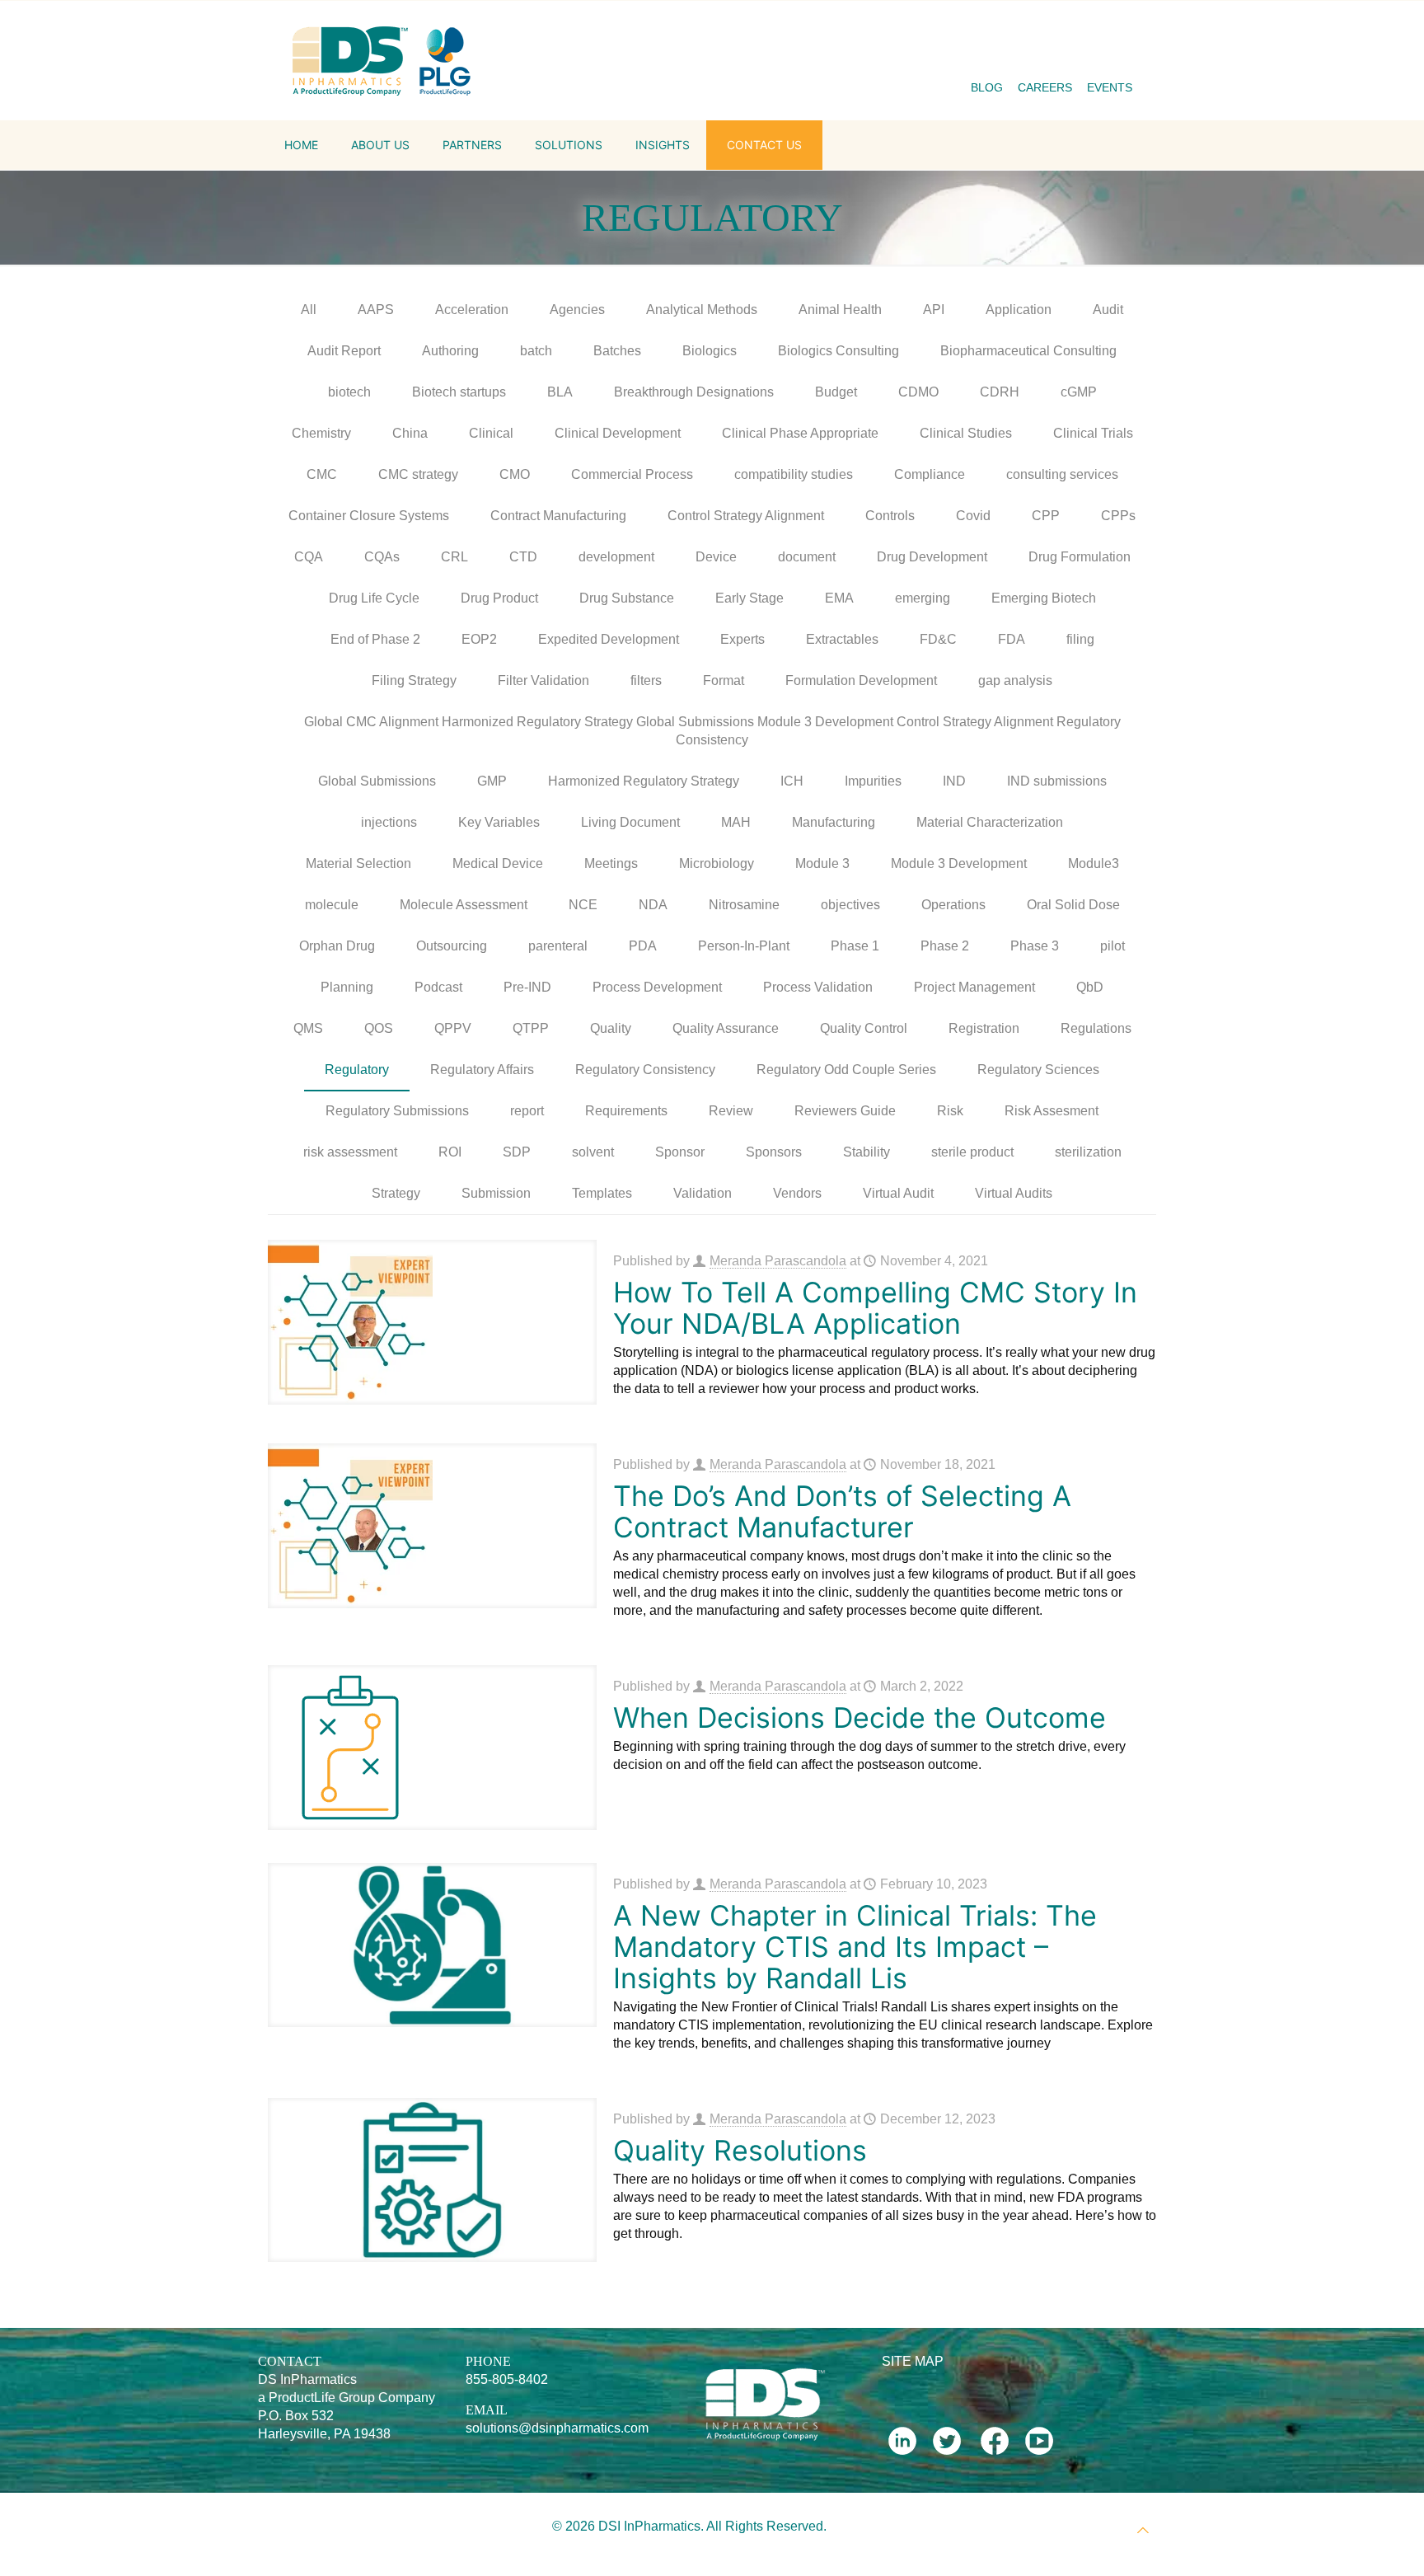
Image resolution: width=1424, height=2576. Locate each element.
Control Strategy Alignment (746, 516)
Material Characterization (990, 822)
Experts (742, 639)
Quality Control (864, 1028)
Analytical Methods (702, 310)
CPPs (1118, 516)
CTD (523, 557)
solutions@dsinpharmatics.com (557, 2428)
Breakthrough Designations (694, 392)
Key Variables (499, 822)
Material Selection (358, 863)
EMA (839, 598)
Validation (703, 1193)
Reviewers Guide (845, 1111)
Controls (890, 516)
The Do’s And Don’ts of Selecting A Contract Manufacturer (842, 1511)
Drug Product (499, 598)
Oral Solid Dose (1073, 905)
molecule (332, 905)
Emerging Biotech (1044, 598)
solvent (593, 1152)
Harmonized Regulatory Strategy (644, 781)
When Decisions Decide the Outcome (860, 1717)
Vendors (797, 1193)
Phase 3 (1035, 946)
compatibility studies (794, 474)
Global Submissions (377, 781)
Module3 (1094, 863)
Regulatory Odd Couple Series (846, 1070)
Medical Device (498, 863)
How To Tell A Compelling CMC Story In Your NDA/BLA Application (875, 1308)
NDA (653, 905)
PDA (643, 946)
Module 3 (822, 863)
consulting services (1062, 474)
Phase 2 (945, 946)
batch (536, 351)
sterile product (972, 1152)
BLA (560, 392)
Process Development (657, 987)
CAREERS (1045, 87)
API (934, 310)
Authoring (450, 351)
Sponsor (680, 1152)
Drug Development (932, 557)
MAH (736, 822)
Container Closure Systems (369, 516)
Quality (611, 1028)
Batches (617, 351)
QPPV (453, 1028)
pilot (1112, 946)
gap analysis (1015, 680)
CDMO (918, 392)
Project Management (974, 987)
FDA (1012, 639)
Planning (347, 987)
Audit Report (344, 351)
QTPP (531, 1028)
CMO (515, 474)
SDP (517, 1152)
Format (724, 680)
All (309, 310)
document (807, 557)
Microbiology (717, 863)
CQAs (382, 557)
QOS (379, 1028)
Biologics (710, 351)
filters (646, 680)
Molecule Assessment (464, 905)
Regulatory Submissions (397, 1111)
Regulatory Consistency (645, 1070)
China (410, 433)
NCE (583, 905)
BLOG (987, 87)
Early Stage (749, 598)
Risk (950, 1111)
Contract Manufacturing (558, 516)
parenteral (558, 946)
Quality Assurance (726, 1028)
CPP (1046, 516)
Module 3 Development (959, 863)
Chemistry (321, 433)
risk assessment (350, 1152)
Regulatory (357, 1070)
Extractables (842, 639)
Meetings (611, 863)
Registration (984, 1028)
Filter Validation (543, 680)
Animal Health (840, 310)
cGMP (1079, 392)
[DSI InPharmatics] (382, 60)
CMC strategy (418, 474)
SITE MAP (913, 2361)
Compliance (930, 474)
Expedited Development (609, 639)
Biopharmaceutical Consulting (1028, 351)
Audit (1108, 310)
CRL (454, 557)
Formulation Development (861, 680)
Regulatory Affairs (482, 1070)
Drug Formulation (1080, 557)
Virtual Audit (898, 1193)
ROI (450, 1152)
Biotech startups (459, 392)
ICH (792, 781)
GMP (492, 781)
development (616, 557)
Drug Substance (627, 598)
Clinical (491, 433)
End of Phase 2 (375, 639)
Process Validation (818, 987)
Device (716, 557)
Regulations (1096, 1028)
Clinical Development (618, 433)
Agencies (577, 310)
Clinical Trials (1093, 433)
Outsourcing (452, 946)
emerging (923, 598)
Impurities (873, 781)
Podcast (438, 987)
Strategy (396, 1193)
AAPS (376, 310)
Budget (836, 392)
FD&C (938, 639)
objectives (850, 905)
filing (1080, 639)
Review (731, 1111)
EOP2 (479, 639)
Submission (496, 1193)
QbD (1090, 987)
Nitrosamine (744, 905)
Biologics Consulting (838, 351)
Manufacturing (834, 822)
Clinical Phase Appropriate (800, 433)
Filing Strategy (414, 680)
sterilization (1088, 1152)
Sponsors (774, 1152)
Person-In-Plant (744, 946)
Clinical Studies (966, 433)
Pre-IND (527, 987)
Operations (953, 905)
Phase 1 (855, 946)
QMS (308, 1028)
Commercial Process (632, 474)
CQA (309, 557)
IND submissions (1057, 781)
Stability (867, 1152)
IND (954, 781)
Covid (973, 516)
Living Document (630, 822)
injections (389, 822)
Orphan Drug (337, 946)
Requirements (626, 1111)
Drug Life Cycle (374, 598)
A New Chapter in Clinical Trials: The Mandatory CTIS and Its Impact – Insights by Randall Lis (855, 1947)
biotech (349, 392)
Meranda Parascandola (778, 1261)
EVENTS (1110, 87)
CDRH (1000, 392)
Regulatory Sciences (1038, 1070)
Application (1019, 310)
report (527, 1111)
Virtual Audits (1014, 1193)
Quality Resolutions (740, 2150)
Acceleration (472, 310)
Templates (602, 1193)
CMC (322, 474)
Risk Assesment (1052, 1111)
